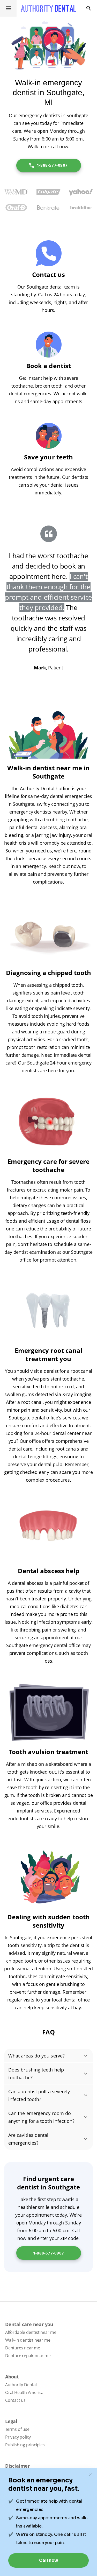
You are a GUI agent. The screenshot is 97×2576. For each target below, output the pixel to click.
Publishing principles (25, 2445)
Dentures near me (23, 2348)
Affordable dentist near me (31, 2332)
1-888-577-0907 (52, 165)
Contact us (15, 2400)
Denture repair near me (28, 2356)
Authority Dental (21, 2385)
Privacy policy (18, 2437)
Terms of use (17, 2429)
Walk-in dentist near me (28, 2340)
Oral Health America (24, 2392)
